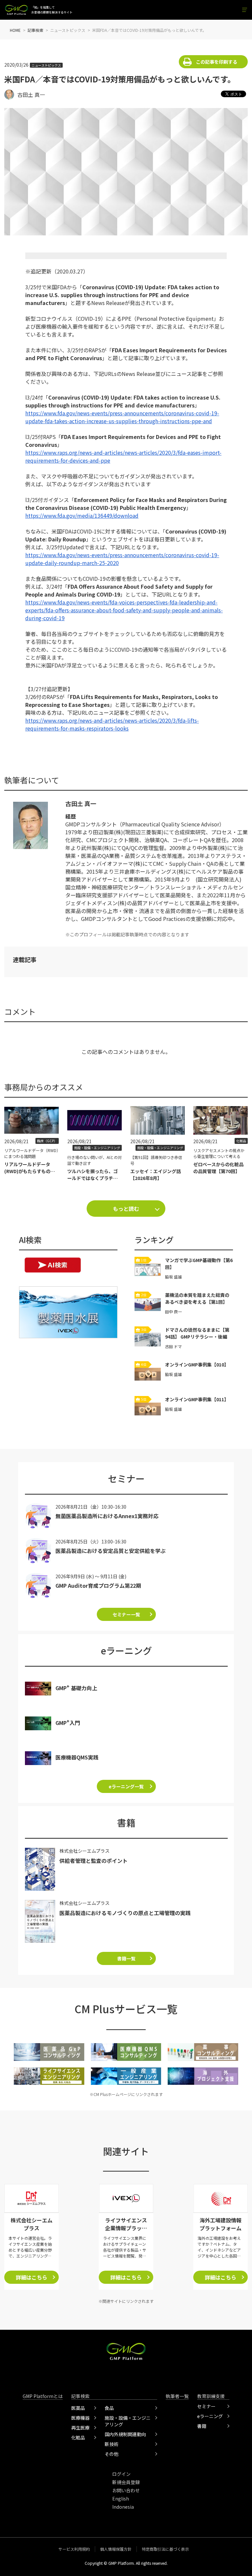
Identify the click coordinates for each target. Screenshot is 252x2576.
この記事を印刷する (217, 62)
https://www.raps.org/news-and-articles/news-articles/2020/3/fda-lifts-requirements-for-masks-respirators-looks (112, 724)
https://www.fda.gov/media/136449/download (82, 515)
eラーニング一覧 (126, 1786)
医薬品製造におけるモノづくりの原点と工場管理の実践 (125, 1913)
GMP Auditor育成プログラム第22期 (98, 1585)
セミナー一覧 (126, 1614)
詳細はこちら (31, 2277)
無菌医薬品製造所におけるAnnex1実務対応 (107, 1516)
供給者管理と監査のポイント (94, 1861)
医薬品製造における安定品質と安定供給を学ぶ (111, 1551)
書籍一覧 (126, 1958)
